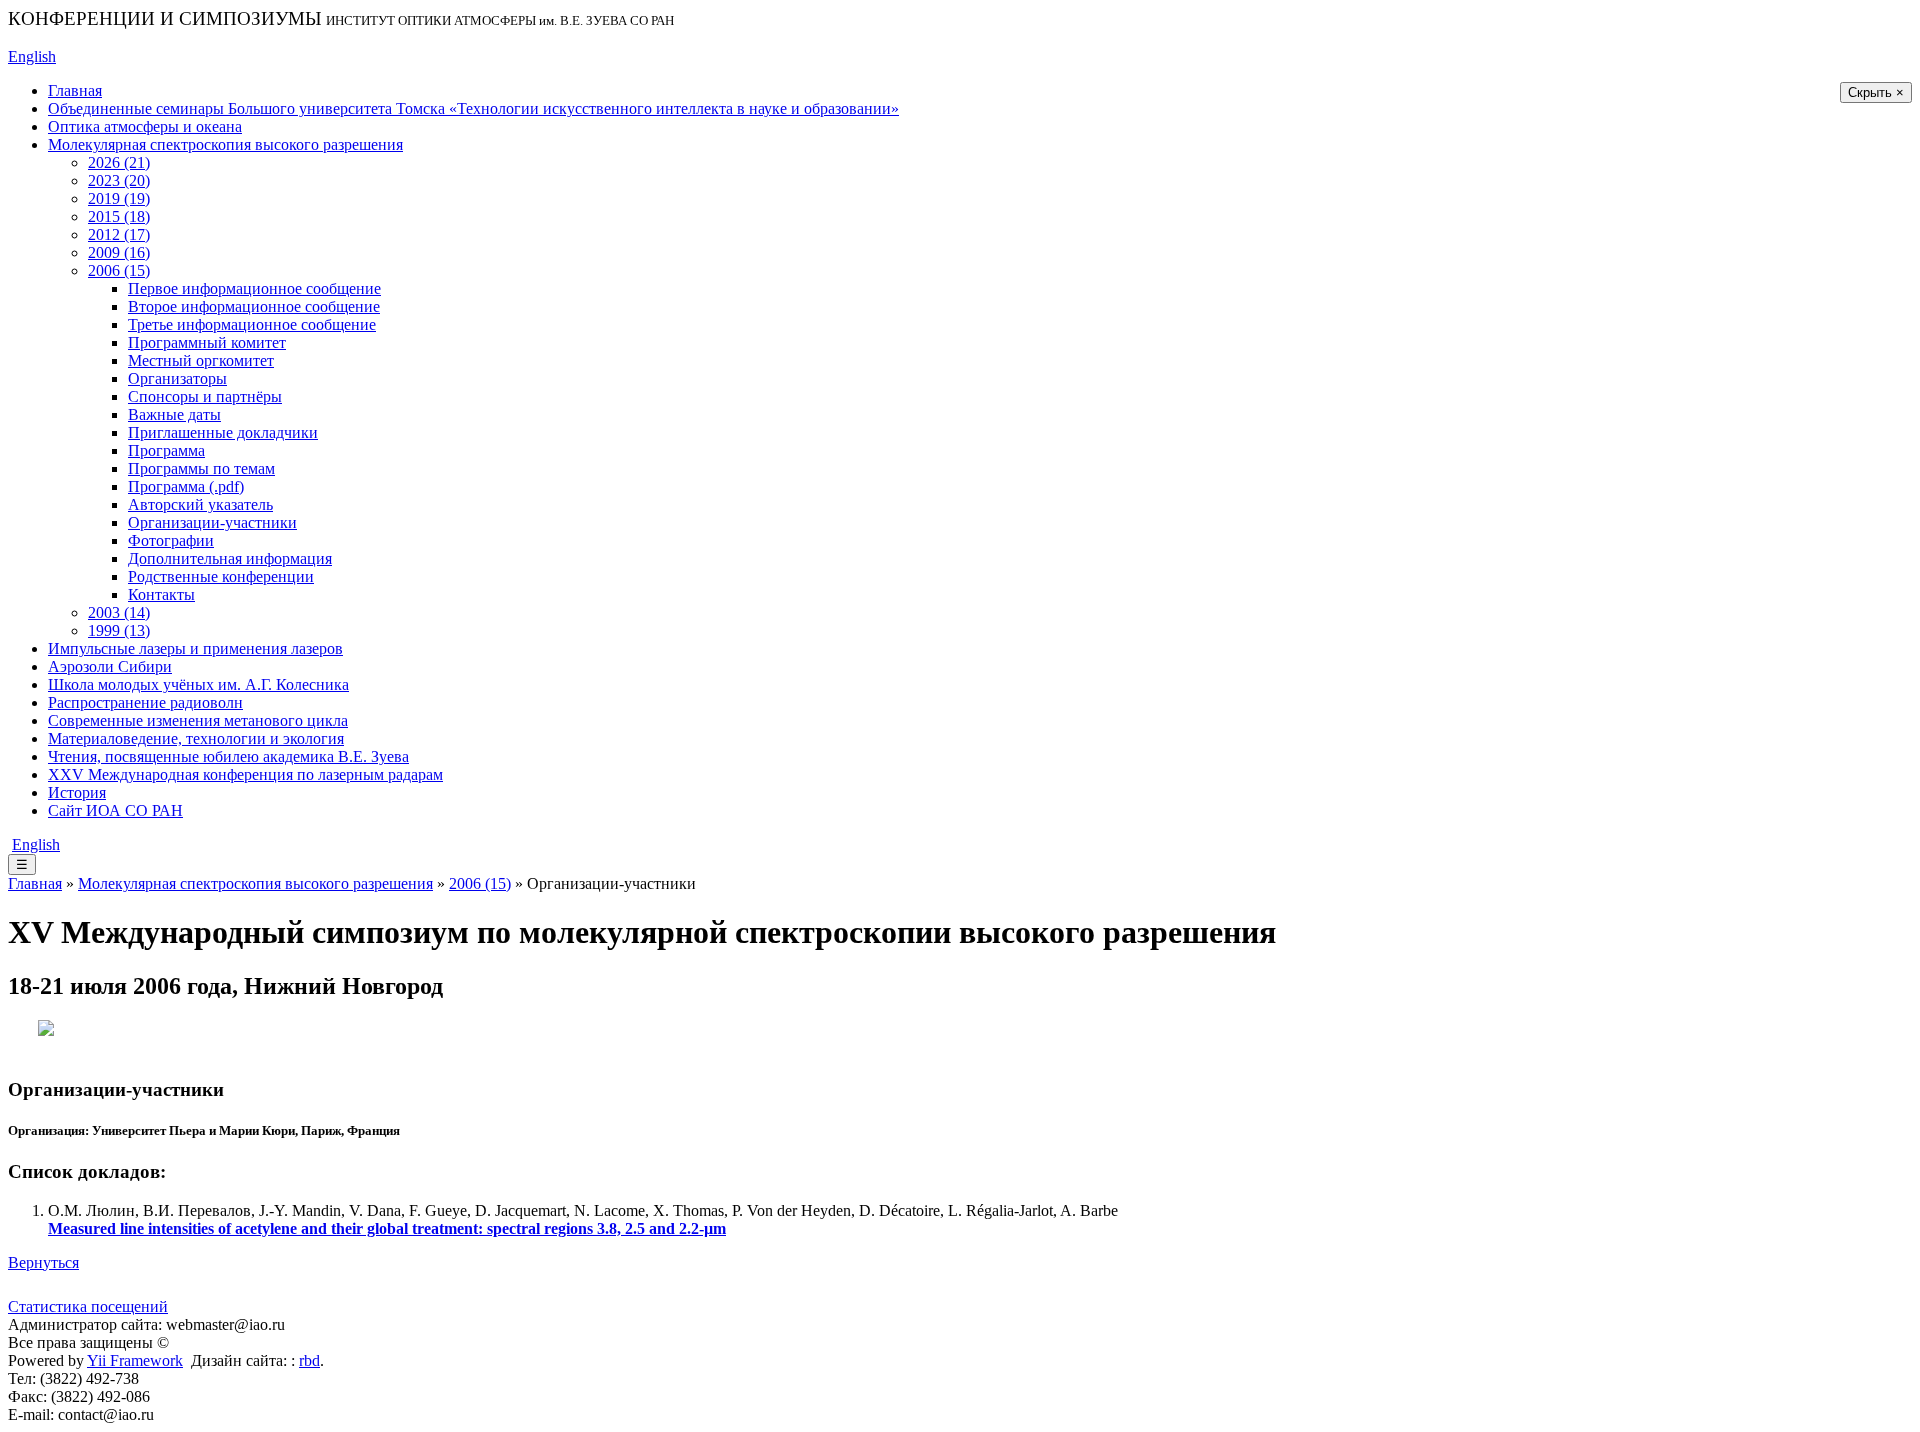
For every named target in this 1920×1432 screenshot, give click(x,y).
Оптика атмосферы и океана (145, 126)
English (32, 56)
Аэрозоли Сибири (110, 666)
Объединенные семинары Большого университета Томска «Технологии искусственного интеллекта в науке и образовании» (473, 108)
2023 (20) (119, 180)
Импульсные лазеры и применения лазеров (195, 648)
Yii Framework (135, 1360)
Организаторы (177, 378)
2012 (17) (119, 234)
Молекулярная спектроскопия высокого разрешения (225, 144)
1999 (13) (119, 630)
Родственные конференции (221, 576)
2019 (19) (119, 198)
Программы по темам (201, 468)
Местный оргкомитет (201, 360)
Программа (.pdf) (186, 486)
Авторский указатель (200, 504)
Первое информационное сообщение (254, 288)
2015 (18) (119, 216)
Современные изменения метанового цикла (198, 720)
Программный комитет (207, 342)
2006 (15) (119, 270)
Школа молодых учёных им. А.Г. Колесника (198, 684)
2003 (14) (119, 612)
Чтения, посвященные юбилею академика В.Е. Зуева (228, 756)
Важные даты (174, 414)
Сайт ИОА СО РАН (115, 810)
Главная (75, 90)
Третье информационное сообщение (252, 324)
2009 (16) (119, 252)
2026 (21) (119, 162)
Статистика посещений (88, 1306)
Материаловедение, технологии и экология (196, 738)
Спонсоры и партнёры (205, 396)
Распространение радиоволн (145, 702)
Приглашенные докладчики (223, 432)
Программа (166, 450)
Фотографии (171, 540)
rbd (309, 1360)
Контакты (161, 594)
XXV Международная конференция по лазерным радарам (245, 774)
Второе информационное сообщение (254, 306)
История (77, 792)
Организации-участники (212, 522)
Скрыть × (1876, 92)
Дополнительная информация (230, 558)
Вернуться (43, 1262)
